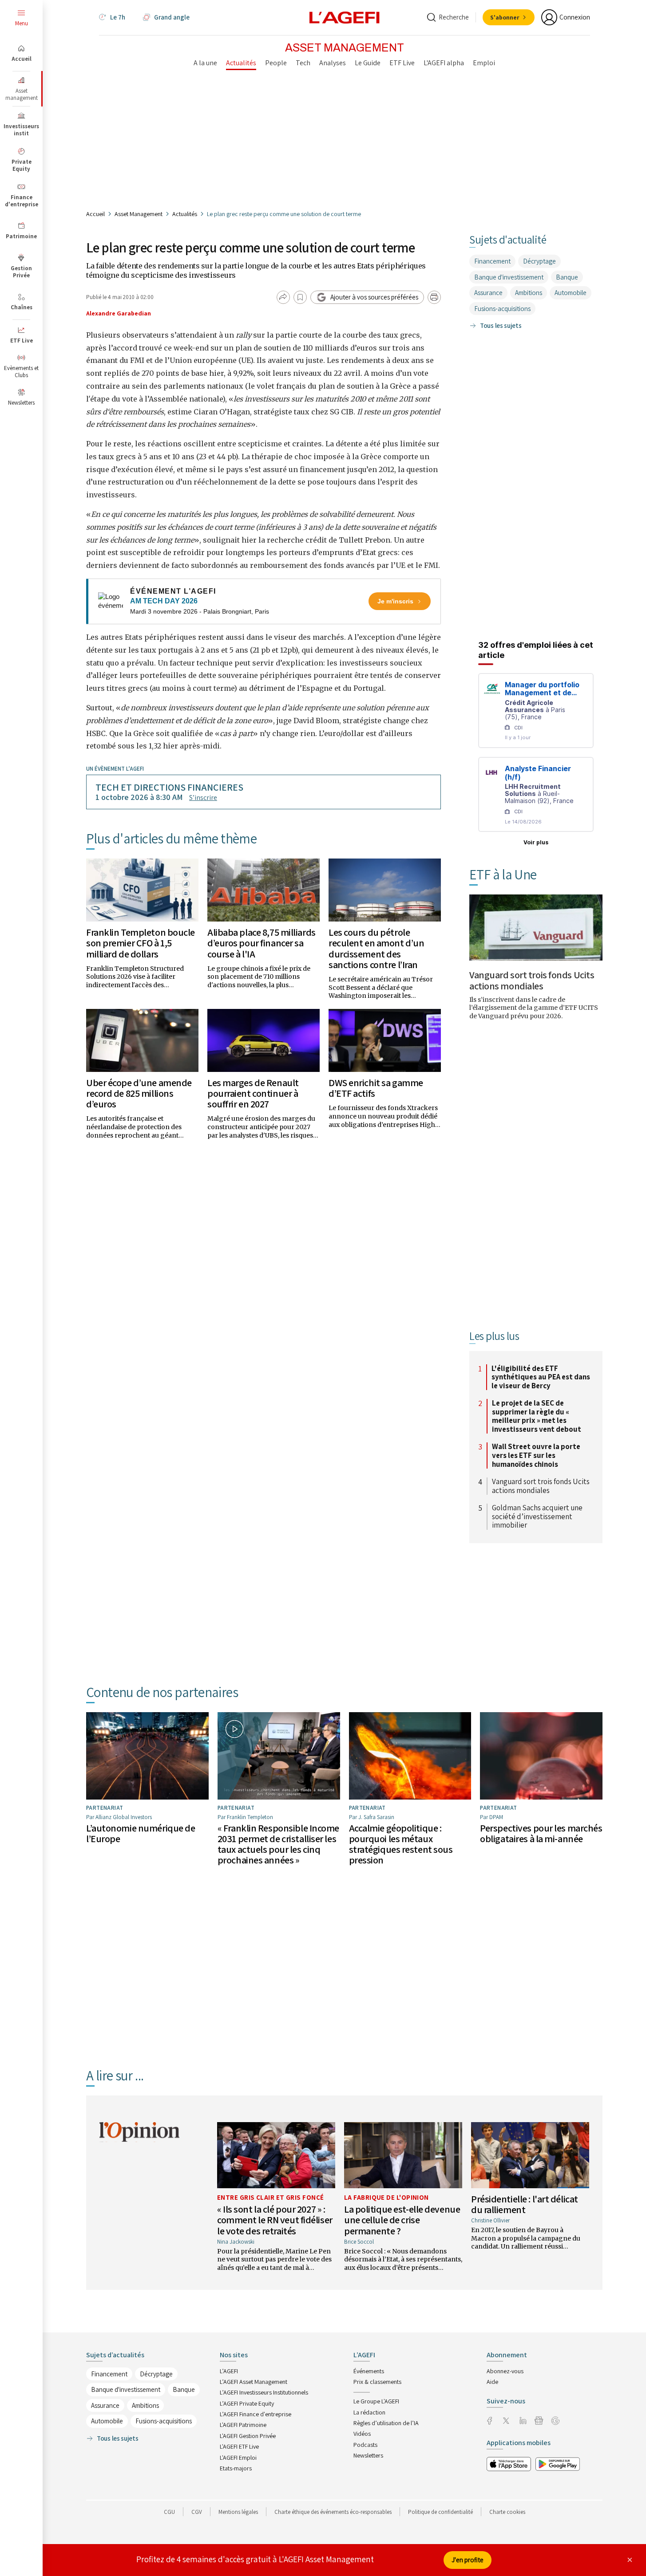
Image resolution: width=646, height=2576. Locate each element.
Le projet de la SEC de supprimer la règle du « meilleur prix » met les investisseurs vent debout (537, 1416)
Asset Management (139, 214)
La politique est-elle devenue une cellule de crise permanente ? (402, 2220)
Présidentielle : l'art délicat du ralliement (525, 2204)
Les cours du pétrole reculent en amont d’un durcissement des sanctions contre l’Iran (376, 948)
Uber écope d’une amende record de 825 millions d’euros (139, 1093)
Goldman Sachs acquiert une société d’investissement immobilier (537, 1517)
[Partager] (283, 297)
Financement (492, 261)
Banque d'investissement (509, 277)
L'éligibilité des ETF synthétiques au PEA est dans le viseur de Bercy (541, 1377)
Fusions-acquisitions (502, 309)
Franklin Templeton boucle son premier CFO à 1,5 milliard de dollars (141, 943)
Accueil (95, 214)
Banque (567, 277)
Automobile (571, 293)
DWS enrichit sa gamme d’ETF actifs (376, 1088)
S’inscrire (203, 798)
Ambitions (529, 293)
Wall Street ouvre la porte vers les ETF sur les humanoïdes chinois (536, 1455)
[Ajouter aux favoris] (300, 297)
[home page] (345, 17)
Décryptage (539, 261)
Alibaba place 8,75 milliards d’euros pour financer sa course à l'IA (262, 943)
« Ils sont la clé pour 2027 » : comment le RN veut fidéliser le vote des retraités (275, 2220)
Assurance (488, 293)
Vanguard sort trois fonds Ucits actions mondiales (532, 980)
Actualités (185, 214)
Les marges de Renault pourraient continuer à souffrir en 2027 (253, 1093)
